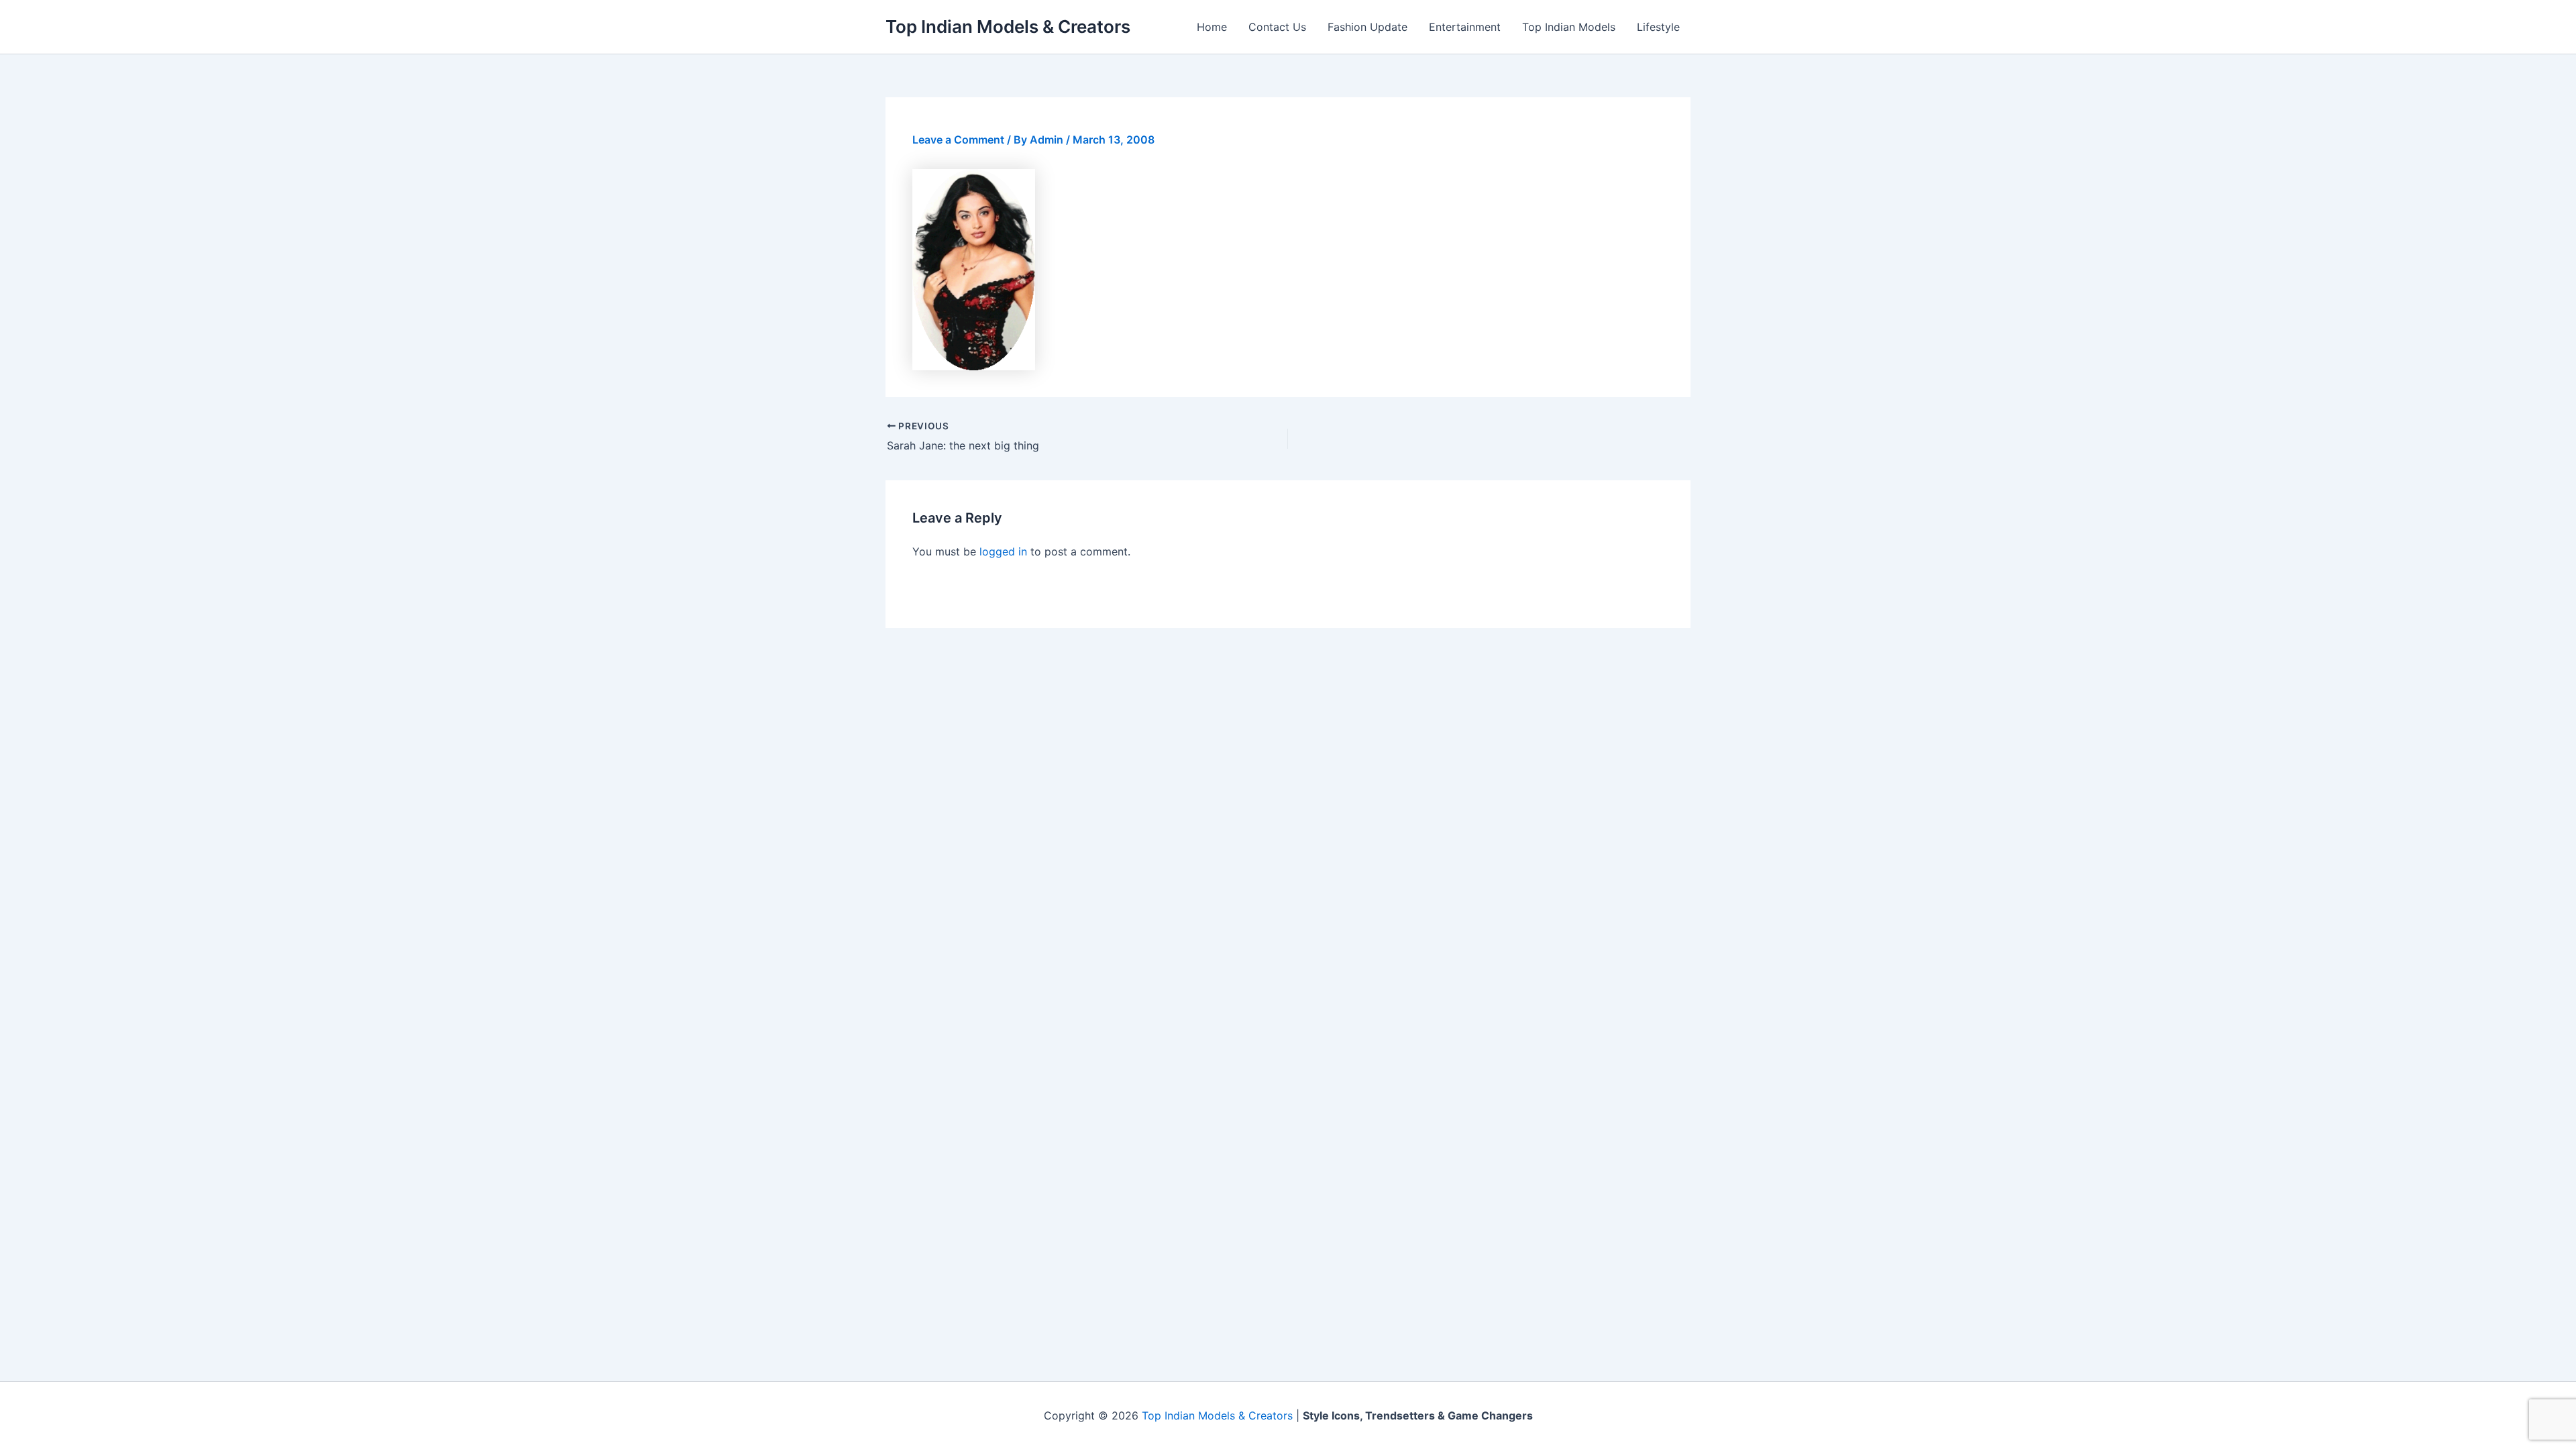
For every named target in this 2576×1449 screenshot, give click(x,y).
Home (1212, 27)
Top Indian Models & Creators (1008, 26)
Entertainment (1465, 27)
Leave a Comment (958, 140)
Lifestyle (1658, 27)
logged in (1003, 551)
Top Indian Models (1569, 27)
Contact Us (1277, 27)
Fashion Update (1367, 27)
